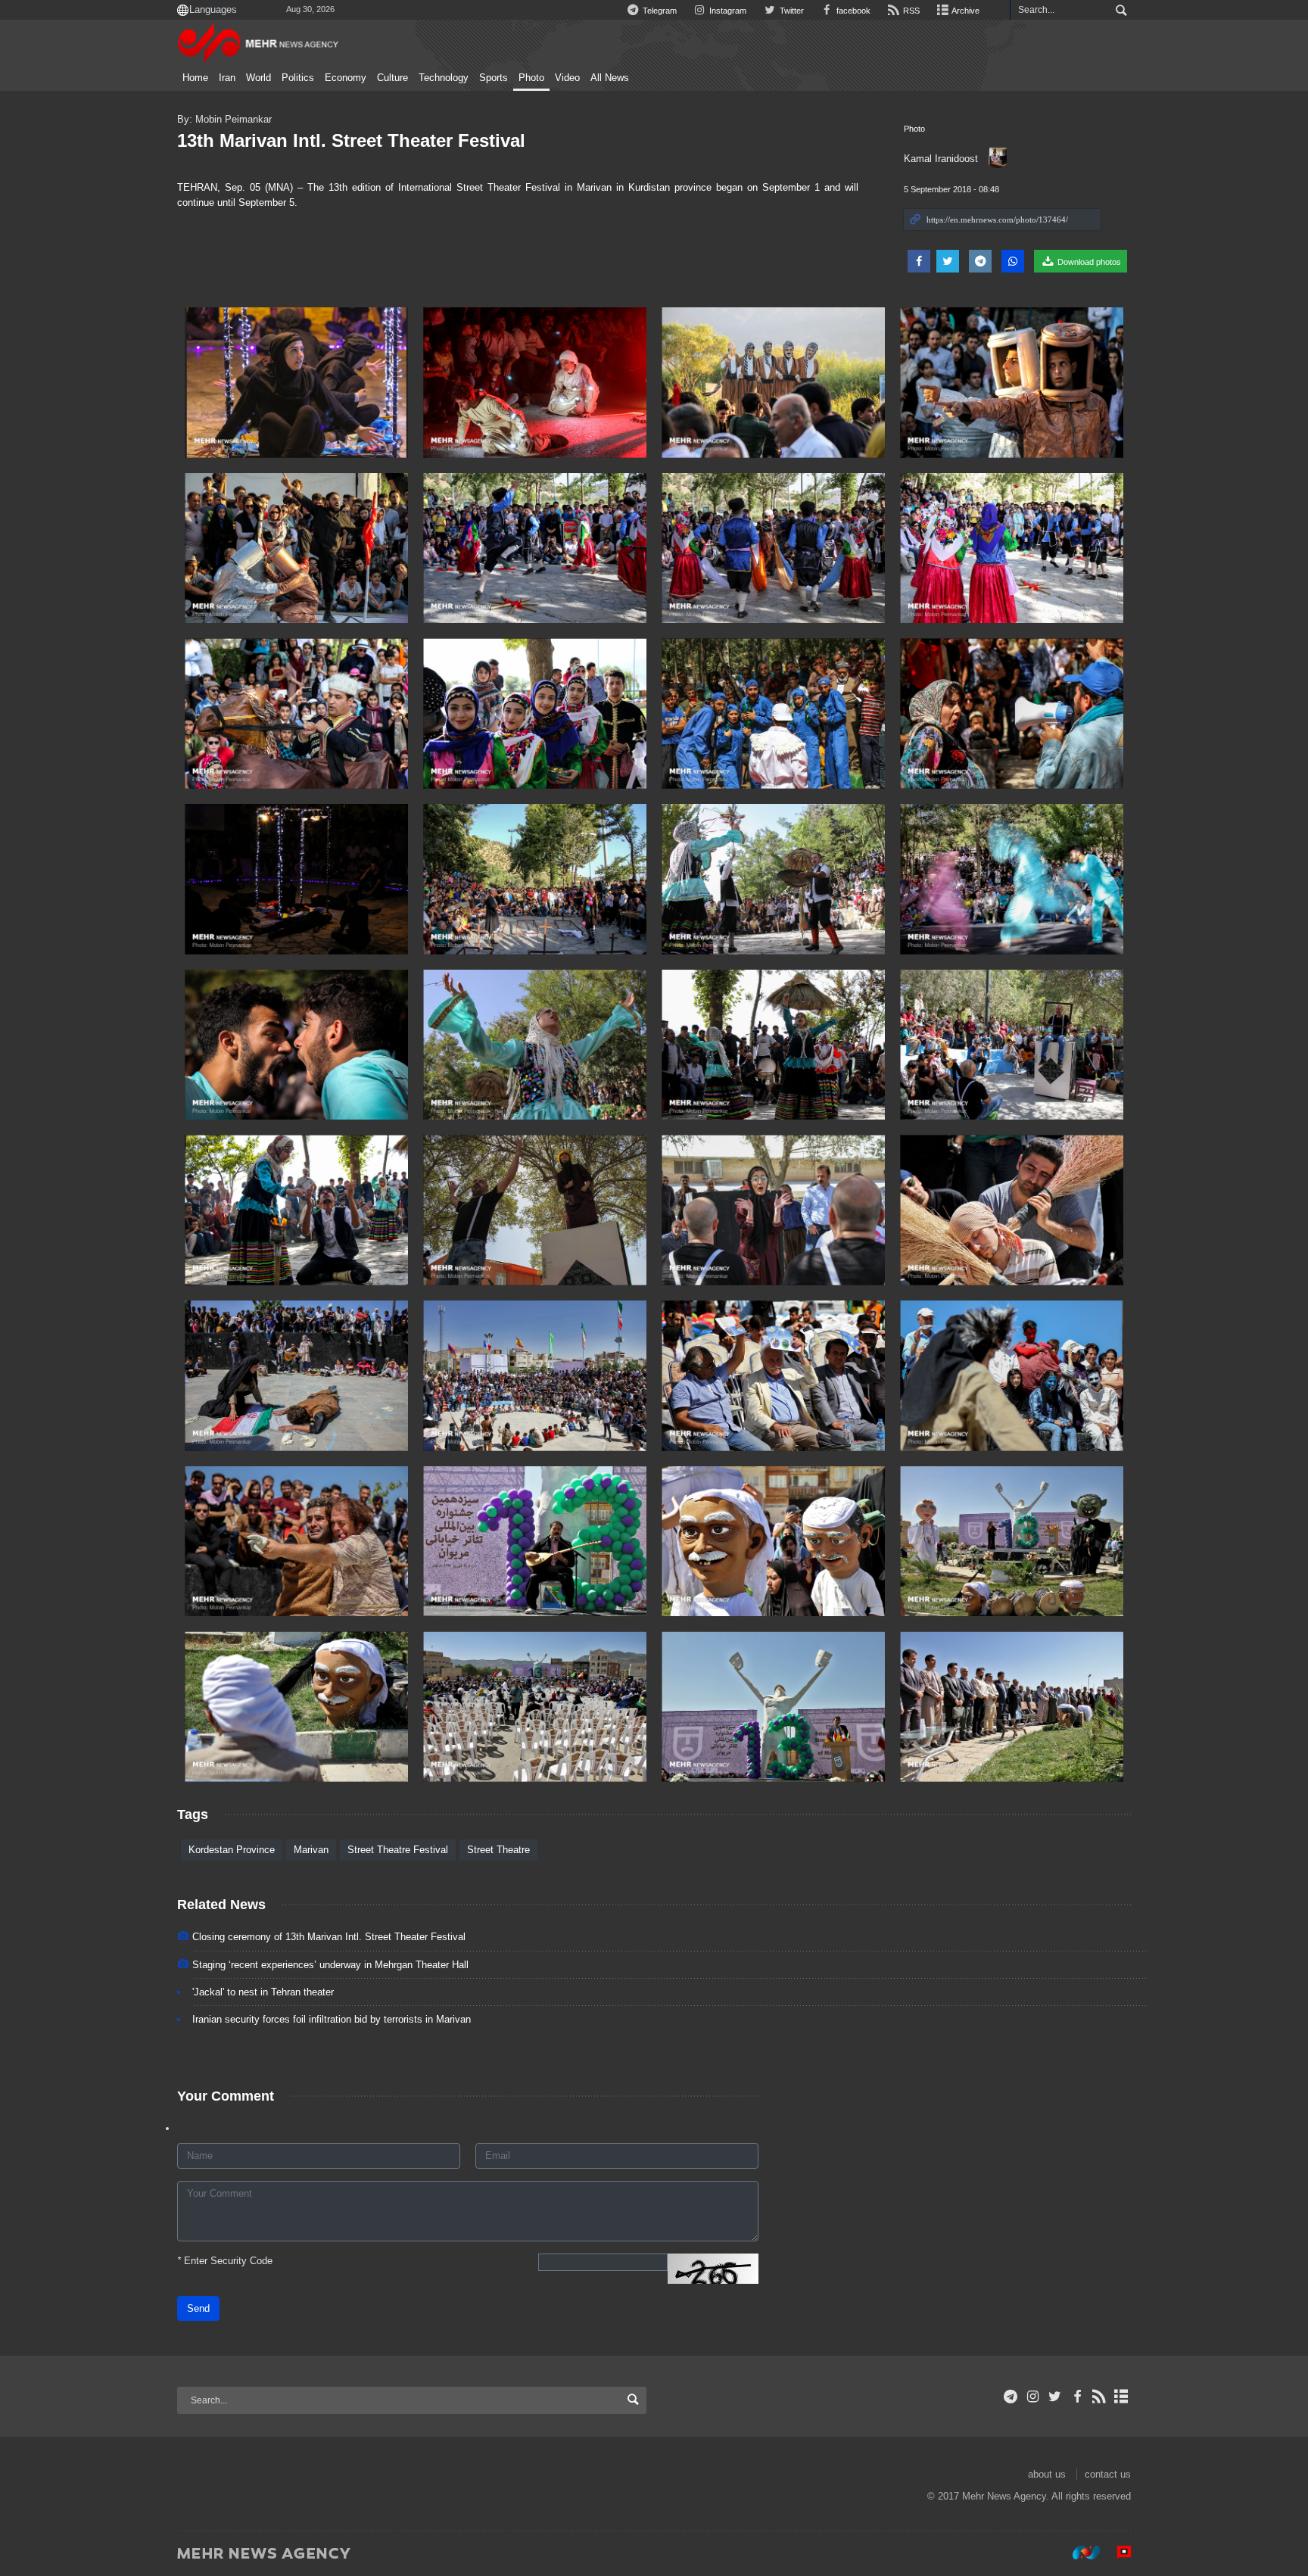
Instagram (727, 11)
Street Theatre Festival (398, 1850)
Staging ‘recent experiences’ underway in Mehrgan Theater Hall (330, 1965)
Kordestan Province (232, 1850)
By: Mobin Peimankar (224, 119)
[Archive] (1121, 2397)
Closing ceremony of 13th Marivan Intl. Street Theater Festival (329, 1937)
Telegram (659, 11)
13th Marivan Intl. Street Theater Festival (351, 140)
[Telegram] (1011, 2397)
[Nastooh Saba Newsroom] (1079, 2553)
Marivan (311, 1850)
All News (610, 78)
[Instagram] (1033, 2397)
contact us (1108, 2474)
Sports (494, 78)
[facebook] (1077, 2397)
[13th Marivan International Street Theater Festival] (296, 383)
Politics (298, 78)
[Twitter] (1055, 2397)
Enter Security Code (225, 2261)
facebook (852, 11)
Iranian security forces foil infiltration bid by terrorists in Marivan (332, 2019)
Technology (444, 78)
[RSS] (1099, 2397)
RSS (910, 11)
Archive (965, 11)
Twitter (790, 11)
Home (195, 78)
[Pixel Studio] (1116, 2553)
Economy (346, 78)
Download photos (1088, 262)
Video (567, 78)
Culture (392, 78)
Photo (531, 78)
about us (1047, 2474)
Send (198, 2308)
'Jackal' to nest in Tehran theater (263, 1992)
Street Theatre (498, 1850)
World (258, 78)
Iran (227, 78)
